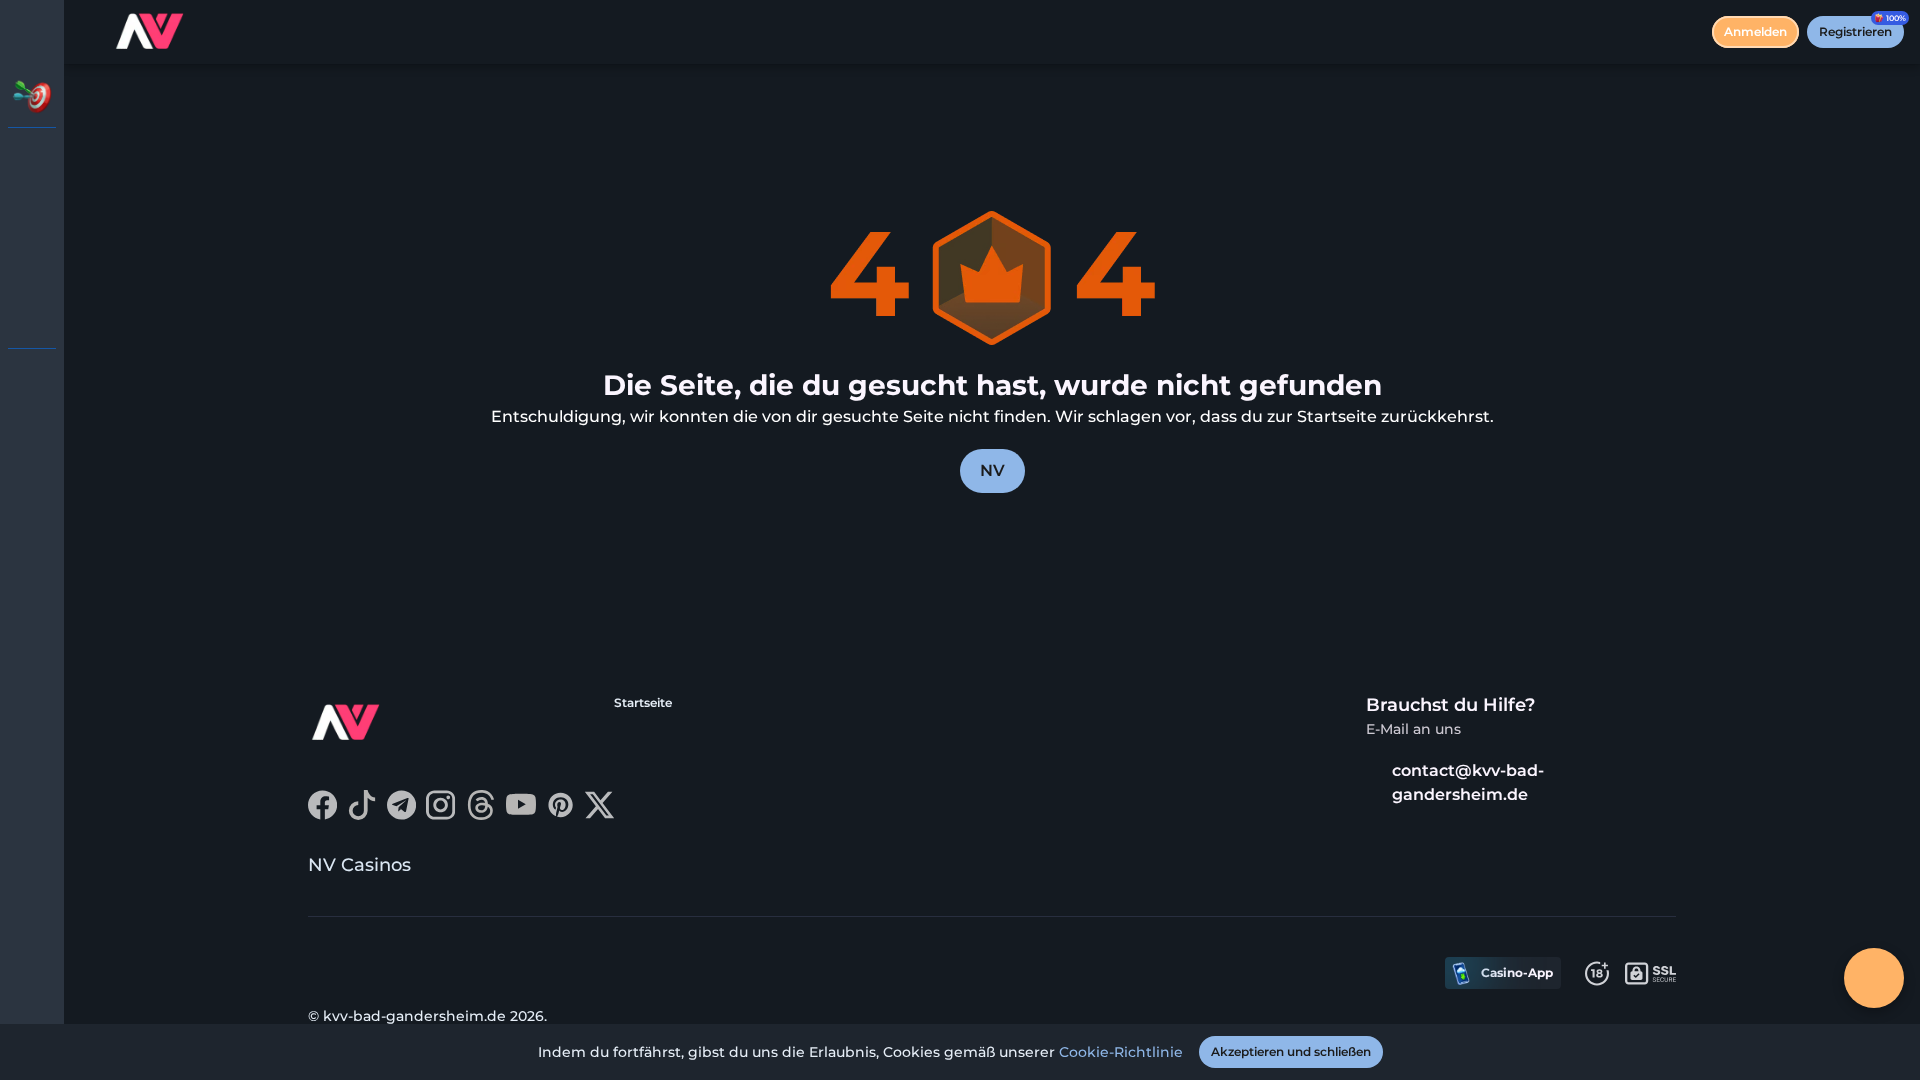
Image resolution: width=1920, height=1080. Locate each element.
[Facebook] (322, 814)
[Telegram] (401, 814)
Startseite (643, 702)
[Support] (32, 380)
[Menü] (92, 32)
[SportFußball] (32, 264)
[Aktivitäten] (32, 96)
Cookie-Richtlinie (1121, 1052)
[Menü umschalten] (32, 32)
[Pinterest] (560, 814)
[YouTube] (521, 814)
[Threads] (481, 814)
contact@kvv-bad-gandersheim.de (1468, 782)
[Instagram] (440, 814)
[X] (599, 814)
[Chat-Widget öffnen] (1874, 978)
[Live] (32, 212)
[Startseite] (151, 32)
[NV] (32, 160)
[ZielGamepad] (32, 316)
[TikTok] (362, 814)
